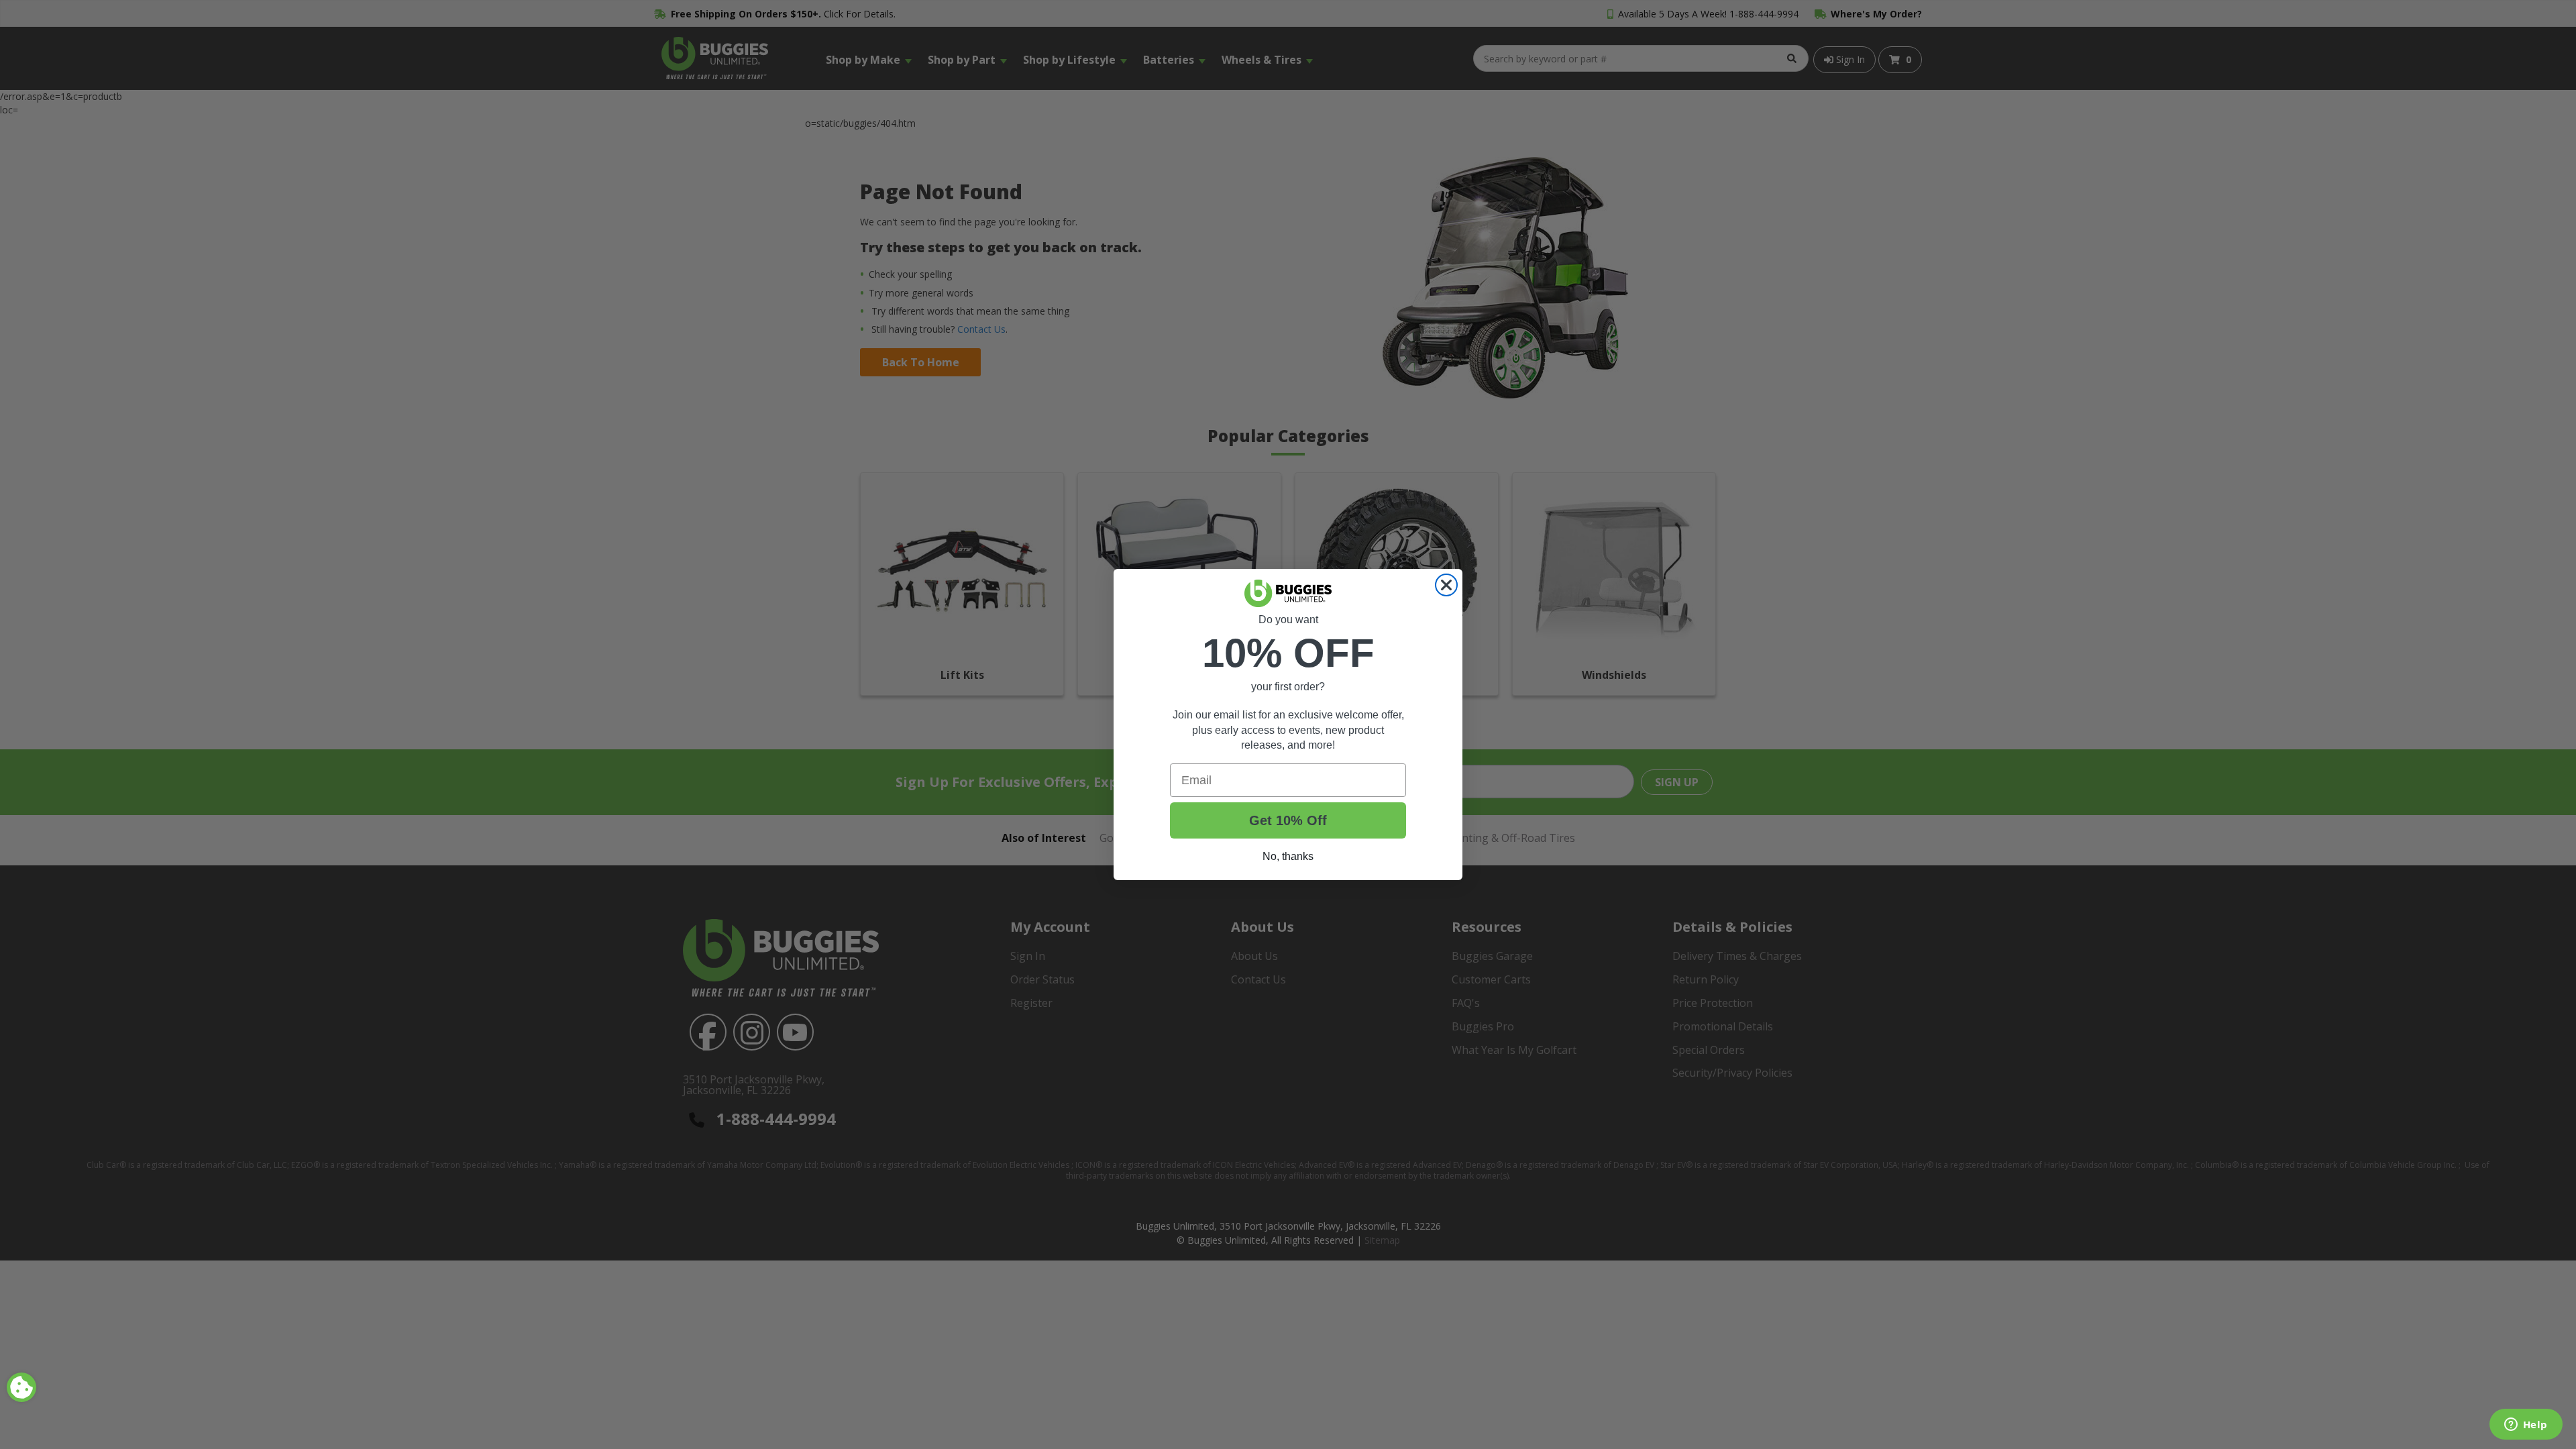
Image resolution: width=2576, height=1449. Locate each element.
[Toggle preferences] (21, 1387)
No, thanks (1288, 856)
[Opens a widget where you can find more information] (2526, 1426)
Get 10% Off (1288, 820)
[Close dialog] (1446, 585)
